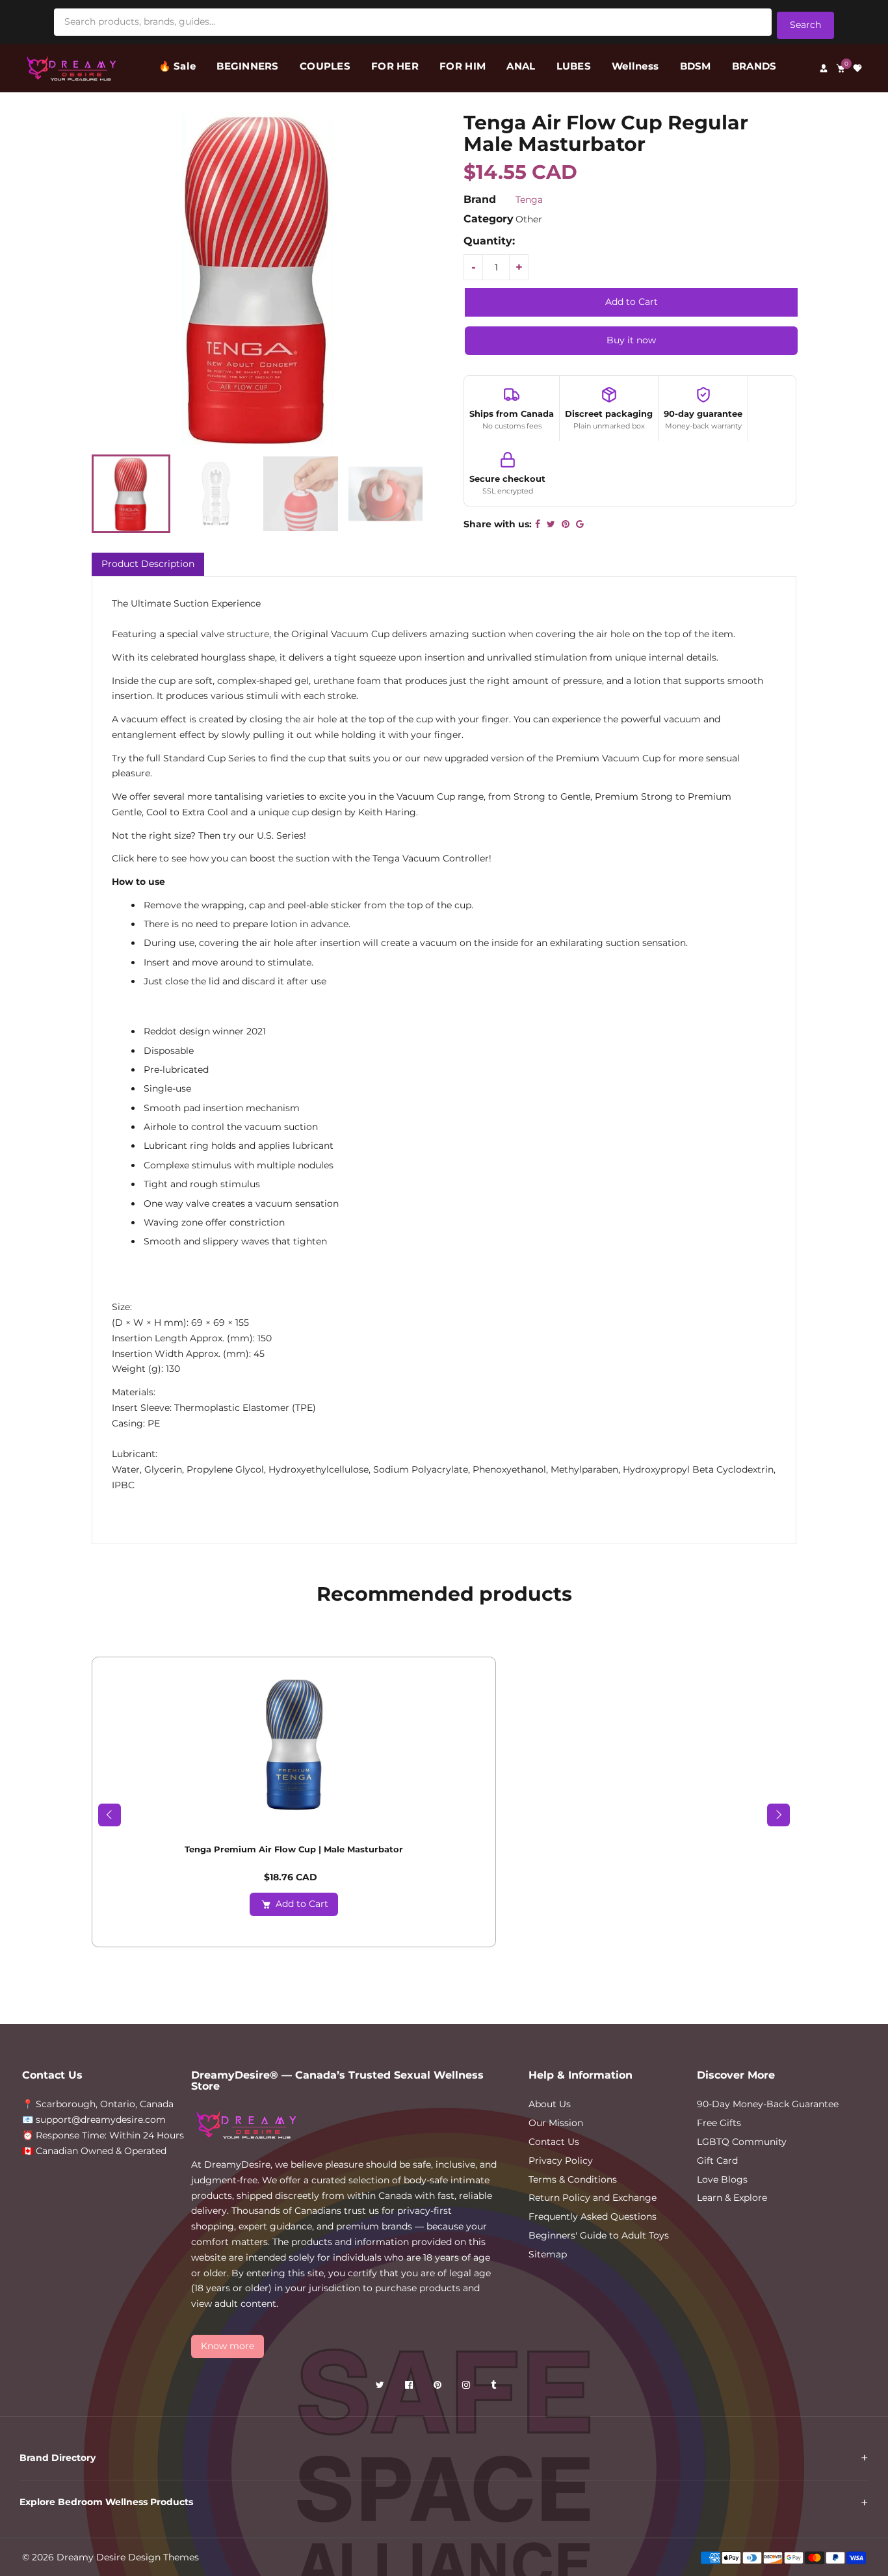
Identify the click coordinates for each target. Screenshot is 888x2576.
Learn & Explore (732, 2198)
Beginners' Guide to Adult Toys (599, 2235)
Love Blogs (722, 2179)
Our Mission (556, 2123)
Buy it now (631, 340)
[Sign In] (824, 68)
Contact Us (554, 2142)
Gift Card (717, 2161)
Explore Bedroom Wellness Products (106, 2502)
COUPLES (325, 66)
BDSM (696, 66)
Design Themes (163, 2557)
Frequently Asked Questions (593, 2216)
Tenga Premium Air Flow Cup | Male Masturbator (294, 1849)
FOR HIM (463, 66)
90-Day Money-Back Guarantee (768, 2104)
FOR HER (395, 66)
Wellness (635, 66)
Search (805, 25)
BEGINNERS (247, 66)
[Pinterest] (439, 2387)
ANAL (521, 66)
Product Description (148, 564)
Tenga (529, 200)
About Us (550, 2104)
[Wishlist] (857, 68)
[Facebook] (410, 2387)
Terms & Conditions (573, 2179)
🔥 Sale (177, 66)
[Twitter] (381, 2387)
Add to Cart (302, 1904)
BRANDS (754, 66)
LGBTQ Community (742, 2142)
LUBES (574, 66)
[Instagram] (467, 2387)
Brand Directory (58, 2458)
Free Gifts (719, 2123)
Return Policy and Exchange (593, 2198)
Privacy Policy (561, 2161)
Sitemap (548, 2254)
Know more (228, 2346)
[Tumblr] (495, 2387)
